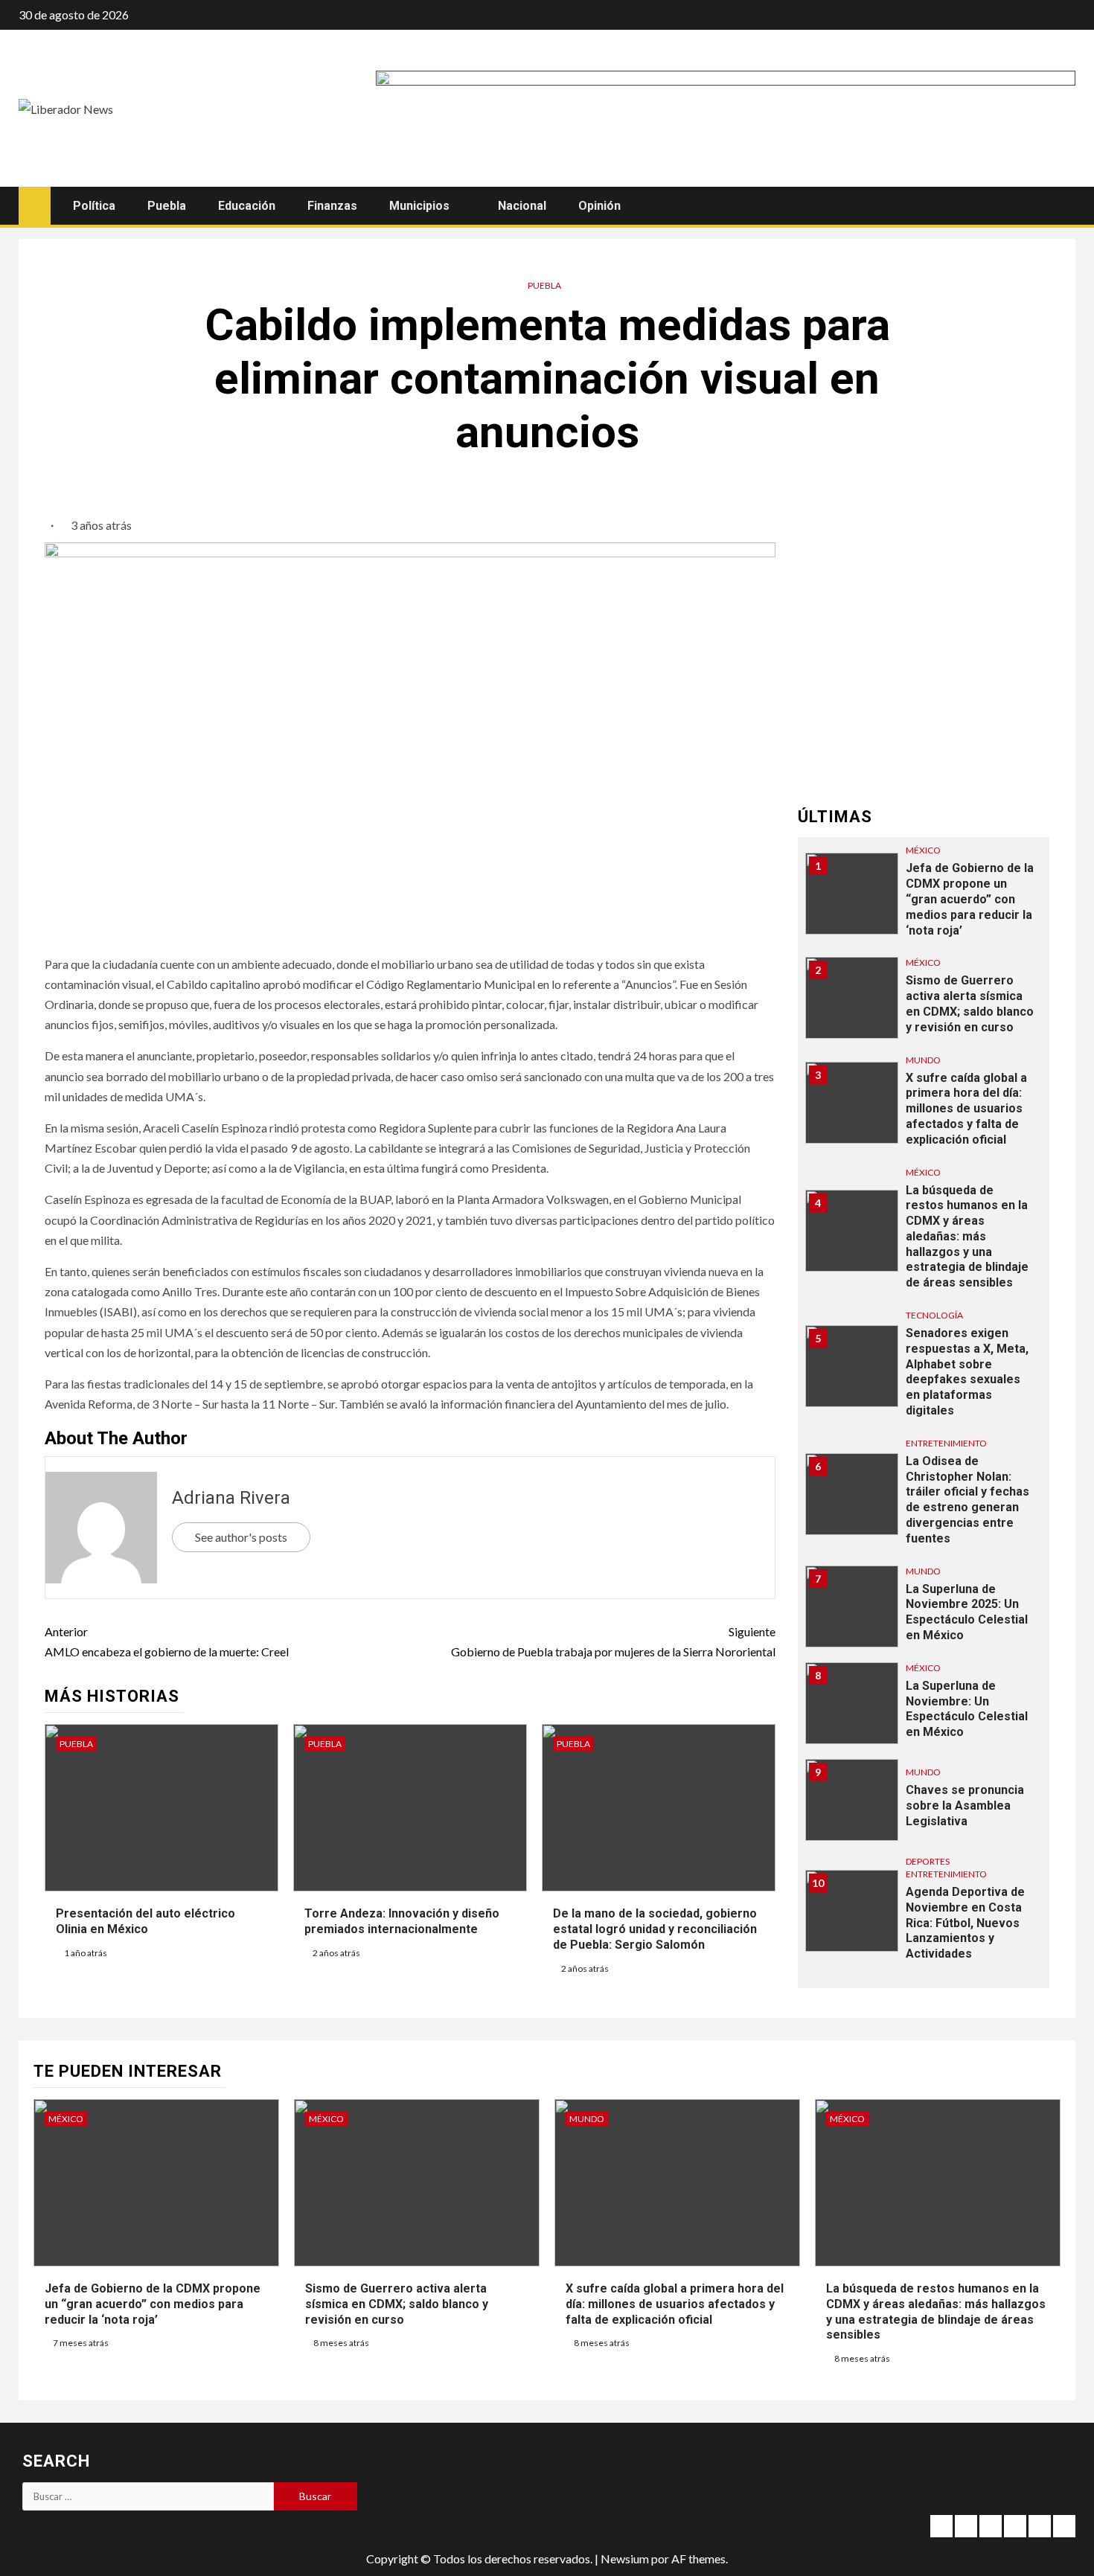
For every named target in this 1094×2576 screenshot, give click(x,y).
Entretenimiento (946, 1443)
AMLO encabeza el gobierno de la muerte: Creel (167, 1641)
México (923, 850)
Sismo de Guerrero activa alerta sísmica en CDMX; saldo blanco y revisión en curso (397, 2304)
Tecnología (934, 1315)
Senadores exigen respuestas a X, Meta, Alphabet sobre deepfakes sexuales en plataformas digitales (967, 1372)
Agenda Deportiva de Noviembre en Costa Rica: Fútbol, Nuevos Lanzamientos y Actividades (965, 1923)
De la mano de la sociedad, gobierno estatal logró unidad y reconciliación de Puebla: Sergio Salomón (655, 1929)
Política (94, 206)
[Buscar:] (148, 2496)
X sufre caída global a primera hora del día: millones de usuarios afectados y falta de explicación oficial (966, 1108)
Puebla (167, 206)
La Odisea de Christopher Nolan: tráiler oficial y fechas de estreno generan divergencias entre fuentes (967, 1500)
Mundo (923, 1059)
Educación (247, 206)
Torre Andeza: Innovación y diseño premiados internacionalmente (402, 1921)
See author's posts (241, 1537)
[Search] (1062, 206)
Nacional (522, 206)
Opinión (599, 206)
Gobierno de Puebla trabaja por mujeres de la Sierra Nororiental (613, 1641)
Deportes (928, 1861)
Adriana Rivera (231, 1498)
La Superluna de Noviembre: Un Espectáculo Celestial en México (967, 1709)
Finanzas (332, 206)
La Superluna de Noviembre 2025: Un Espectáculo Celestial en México (967, 1612)
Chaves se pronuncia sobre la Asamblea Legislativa (965, 1806)
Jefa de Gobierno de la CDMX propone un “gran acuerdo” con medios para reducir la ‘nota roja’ (970, 899)
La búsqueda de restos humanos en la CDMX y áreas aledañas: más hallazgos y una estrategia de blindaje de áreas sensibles (967, 1236)
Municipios (419, 206)
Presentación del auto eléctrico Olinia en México (145, 1921)
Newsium (625, 2559)
